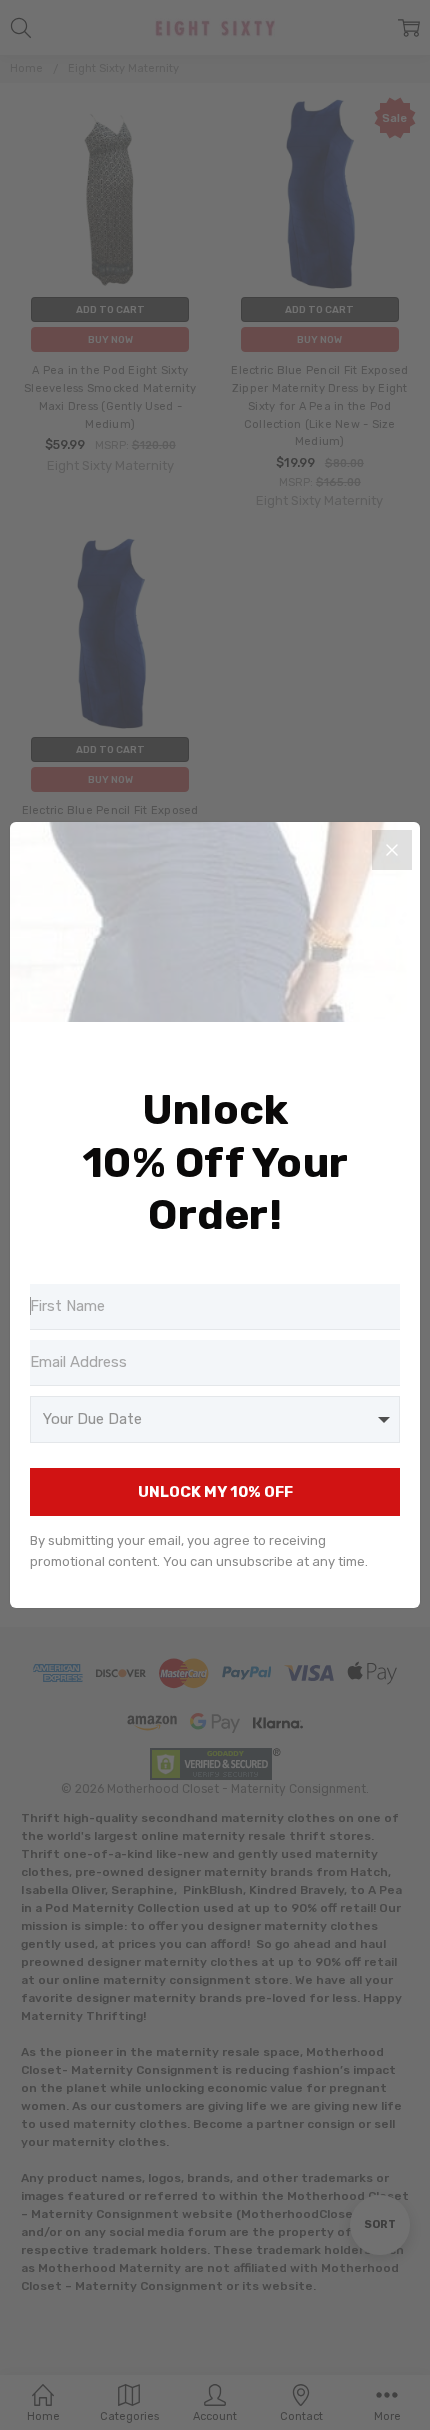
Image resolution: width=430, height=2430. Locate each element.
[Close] (392, 850)
